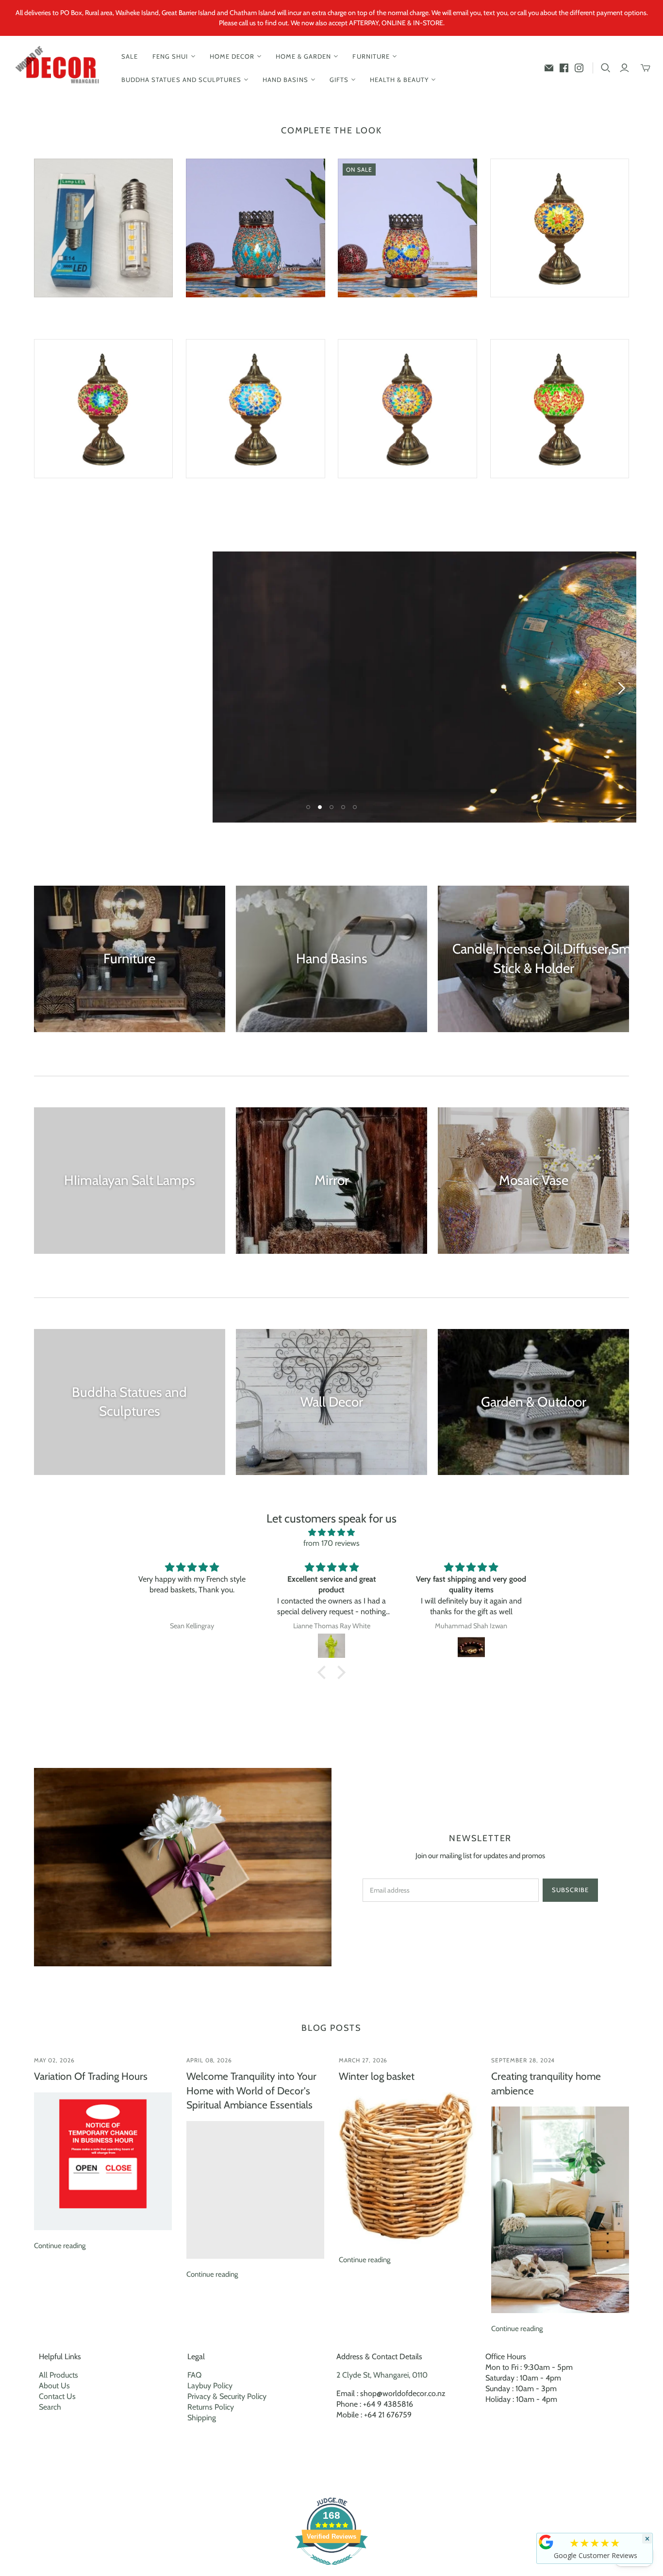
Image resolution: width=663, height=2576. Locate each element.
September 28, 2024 (523, 2060)
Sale (130, 56)
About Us (54, 2386)
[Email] (549, 68)
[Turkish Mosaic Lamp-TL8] (104, 409)
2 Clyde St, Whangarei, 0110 (382, 2375)
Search (50, 2407)
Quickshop (67, 315)
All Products (58, 2375)
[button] (324, 1672)
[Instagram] (579, 68)
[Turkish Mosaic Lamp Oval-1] (256, 228)
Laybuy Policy (210, 2386)
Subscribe (570, 1890)
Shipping (202, 2418)
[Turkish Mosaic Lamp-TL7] (560, 228)
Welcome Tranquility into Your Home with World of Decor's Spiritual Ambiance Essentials (251, 2090)
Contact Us (57, 2396)
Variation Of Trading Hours (91, 2076)
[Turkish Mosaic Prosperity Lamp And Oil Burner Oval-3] (407, 228)
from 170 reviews (331, 1543)
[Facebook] (564, 68)
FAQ (194, 2375)
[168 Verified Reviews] (331, 2570)
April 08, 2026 (209, 2060)
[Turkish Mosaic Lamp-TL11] (407, 409)
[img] (331, 1532)
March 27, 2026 (363, 2060)
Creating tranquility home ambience (546, 2083)
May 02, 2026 (55, 2060)
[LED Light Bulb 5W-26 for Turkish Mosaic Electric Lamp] (104, 228)
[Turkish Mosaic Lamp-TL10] (256, 409)
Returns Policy (211, 2407)
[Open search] (606, 68)
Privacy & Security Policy (227, 2396)
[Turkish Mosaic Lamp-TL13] (560, 409)
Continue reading (60, 2246)
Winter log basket (377, 2076)
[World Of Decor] (59, 68)
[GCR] (546, 2542)
